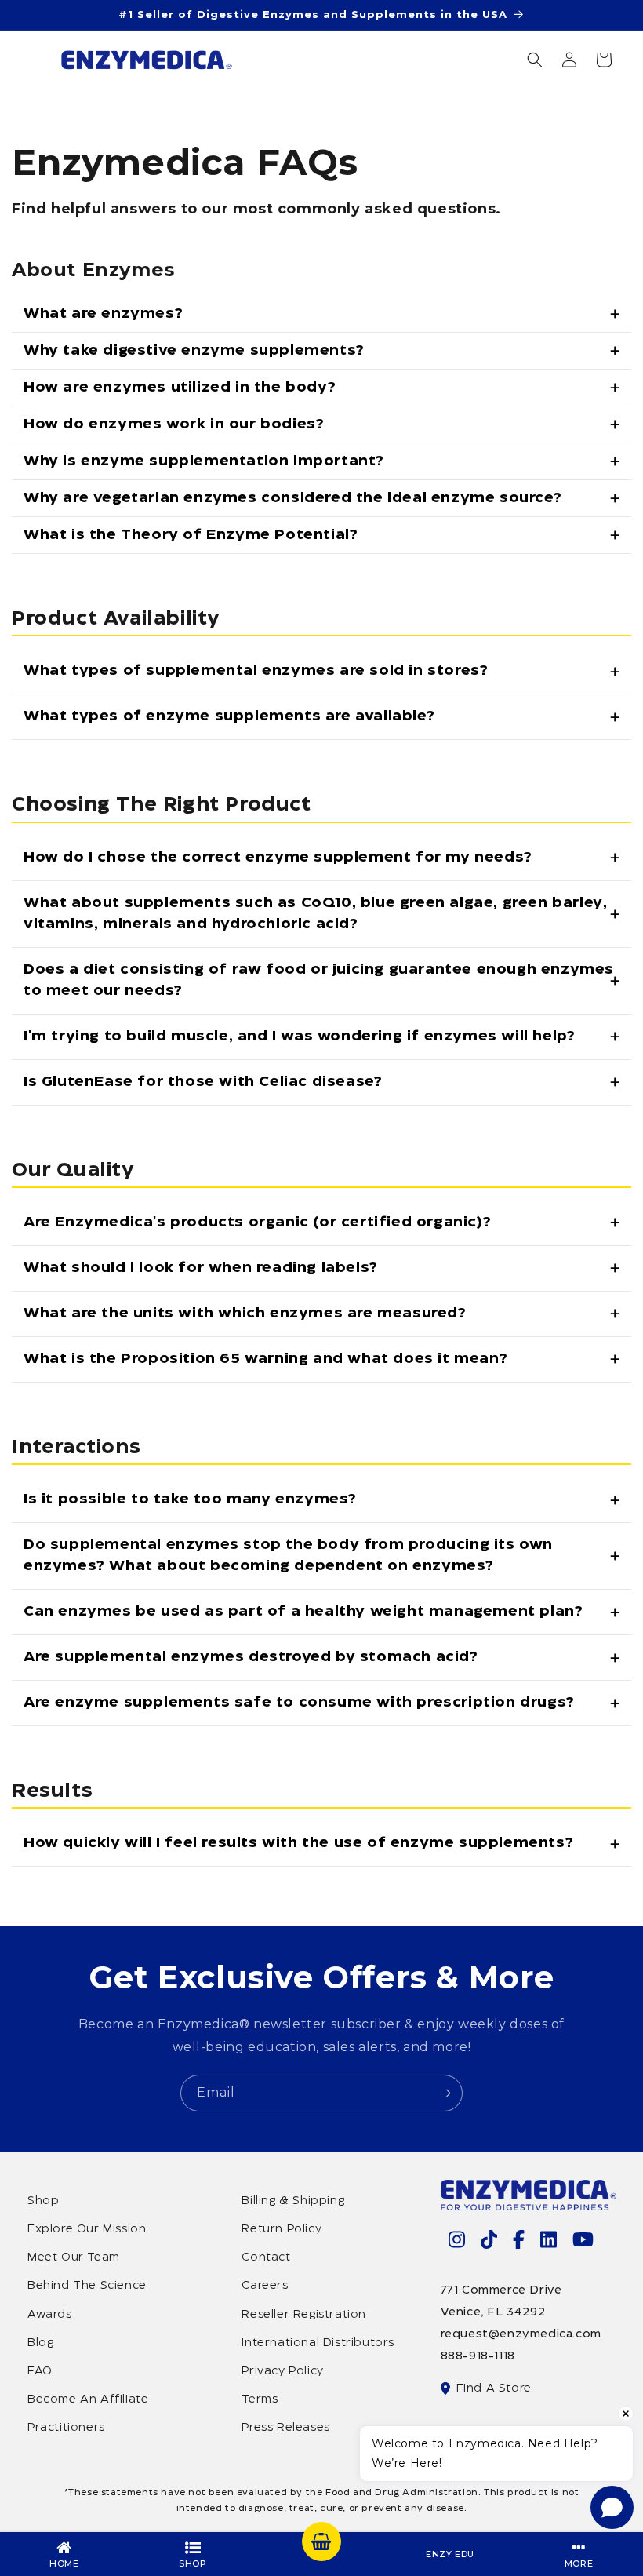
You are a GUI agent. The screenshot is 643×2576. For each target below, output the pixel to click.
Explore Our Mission (87, 2229)
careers (265, 2286)
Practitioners (66, 2428)
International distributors (318, 2343)
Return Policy (282, 2229)
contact (266, 2257)
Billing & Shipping (293, 2201)
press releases (285, 2428)
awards (50, 2315)
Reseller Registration (304, 2315)
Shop (43, 2201)
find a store (494, 2388)
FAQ (40, 2371)
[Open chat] (612, 2507)
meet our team (74, 2257)
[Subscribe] (445, 2093)
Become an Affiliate (88, 2399)
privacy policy (282, 2371)
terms (260, 2399)
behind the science (87, 2286)
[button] (535, 60)
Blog (40, 2343)
